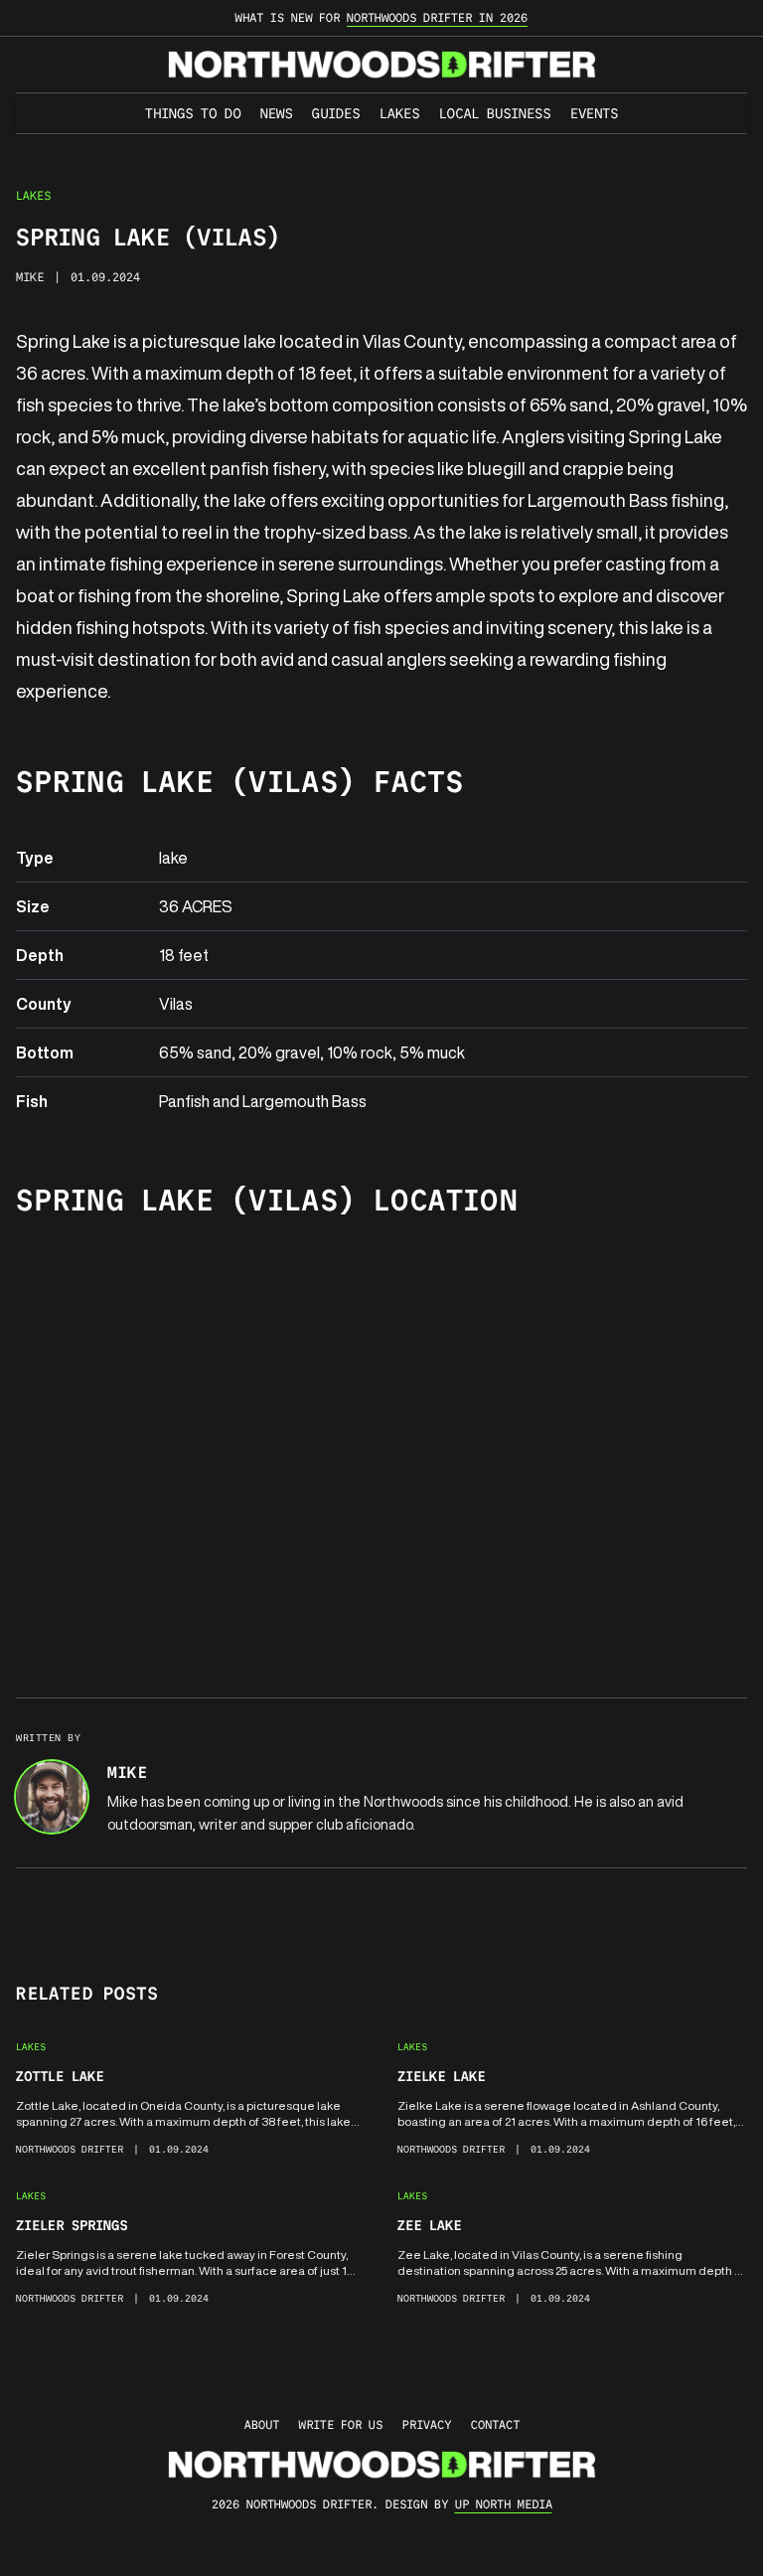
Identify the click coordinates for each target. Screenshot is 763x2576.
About (262, 2424)
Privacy (427, 2424)
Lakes (399, 113)
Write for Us (341, 2424)
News (276, 113)
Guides (336, 113)
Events (594, 113)
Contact (495, 2424)
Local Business (495, 113)
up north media (504, 2504)
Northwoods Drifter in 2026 (437, 17)
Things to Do (193, 113)
